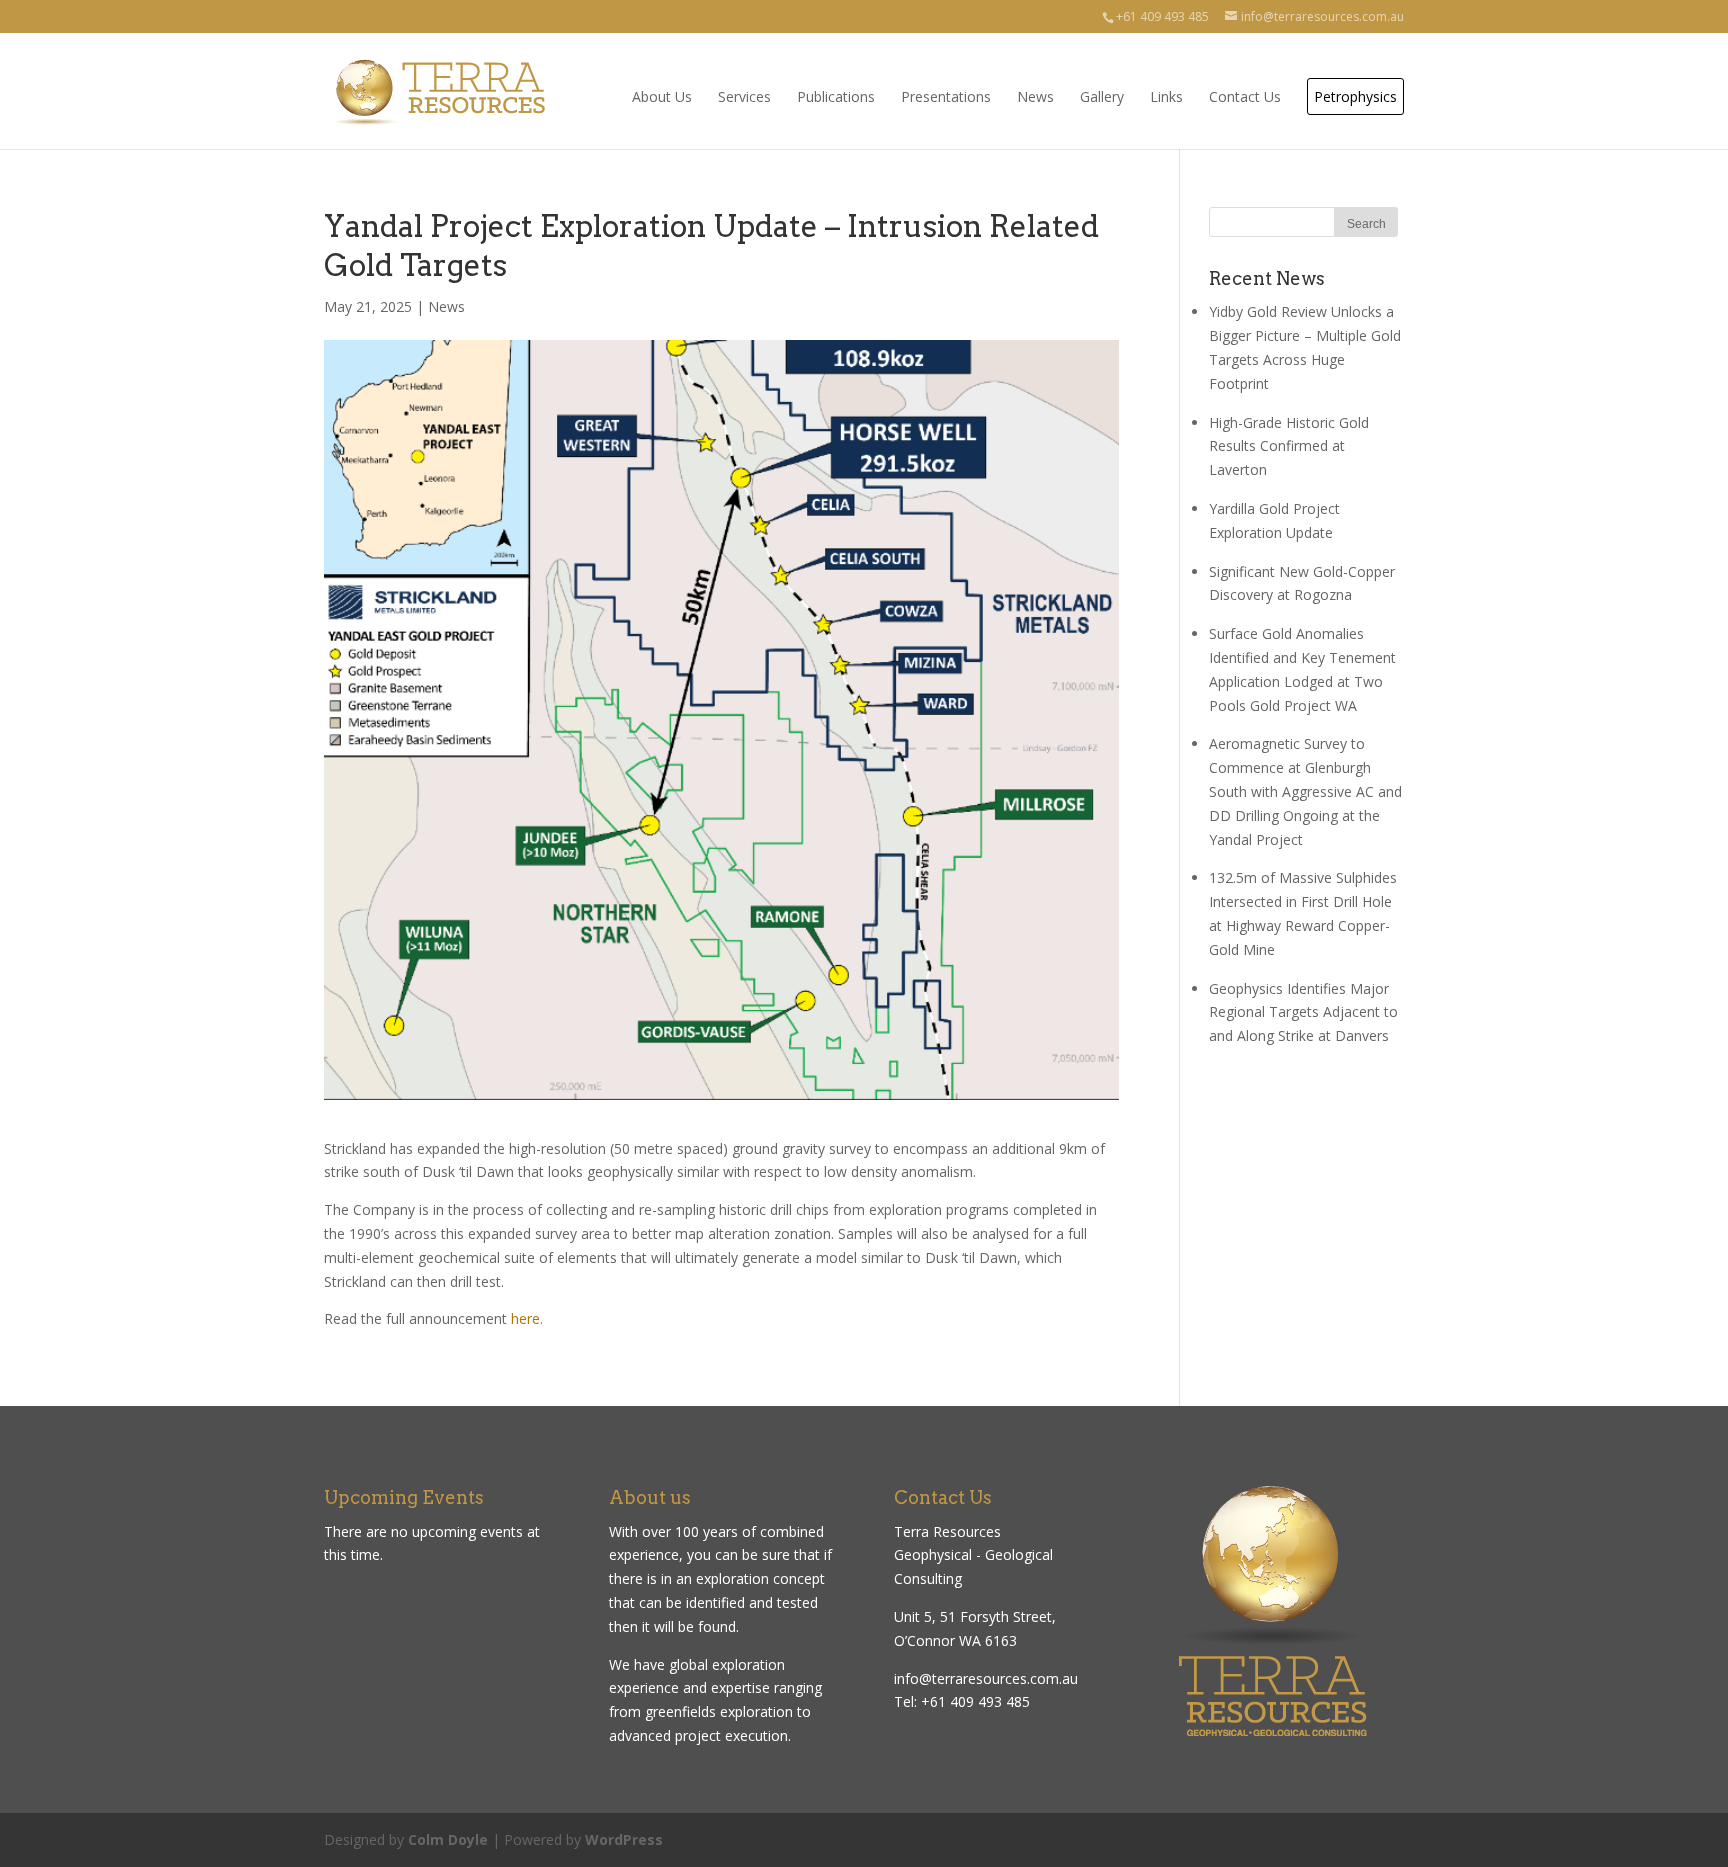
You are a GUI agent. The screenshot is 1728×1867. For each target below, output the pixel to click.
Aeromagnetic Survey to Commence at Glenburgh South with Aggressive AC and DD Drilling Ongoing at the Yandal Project (1305, 791)
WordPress (624, 1839)
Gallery (1102, 96)
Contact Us (1245, 96)
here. (527, 1318)
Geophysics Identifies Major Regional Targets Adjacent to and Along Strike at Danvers (1303, 1012)
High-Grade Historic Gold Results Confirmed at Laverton (1289, 446)
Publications (836, 96)
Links (1166, 96)
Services (744, 96)
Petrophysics (1355, 96)
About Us (662, 96)
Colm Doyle (448, 1839)
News (1035, 96)
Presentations (946, 96)
